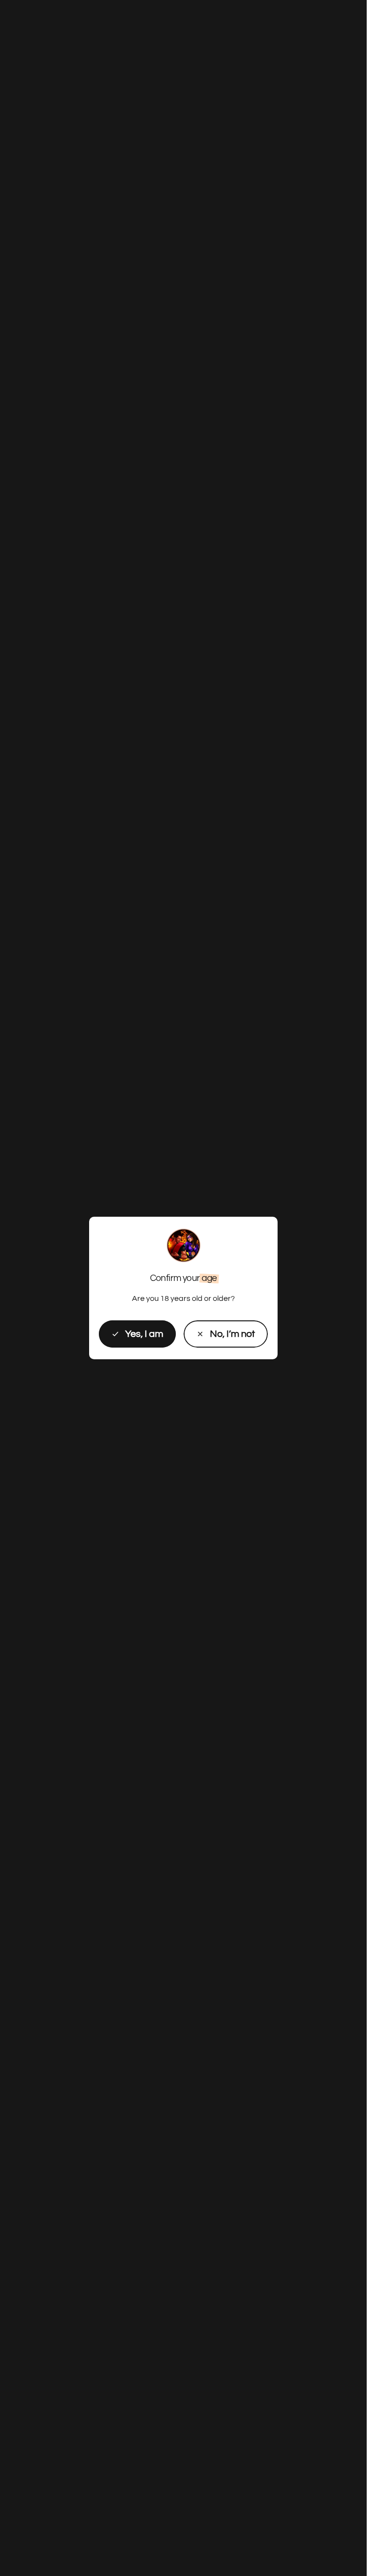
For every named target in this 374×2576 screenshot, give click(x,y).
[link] (226, 1334)
